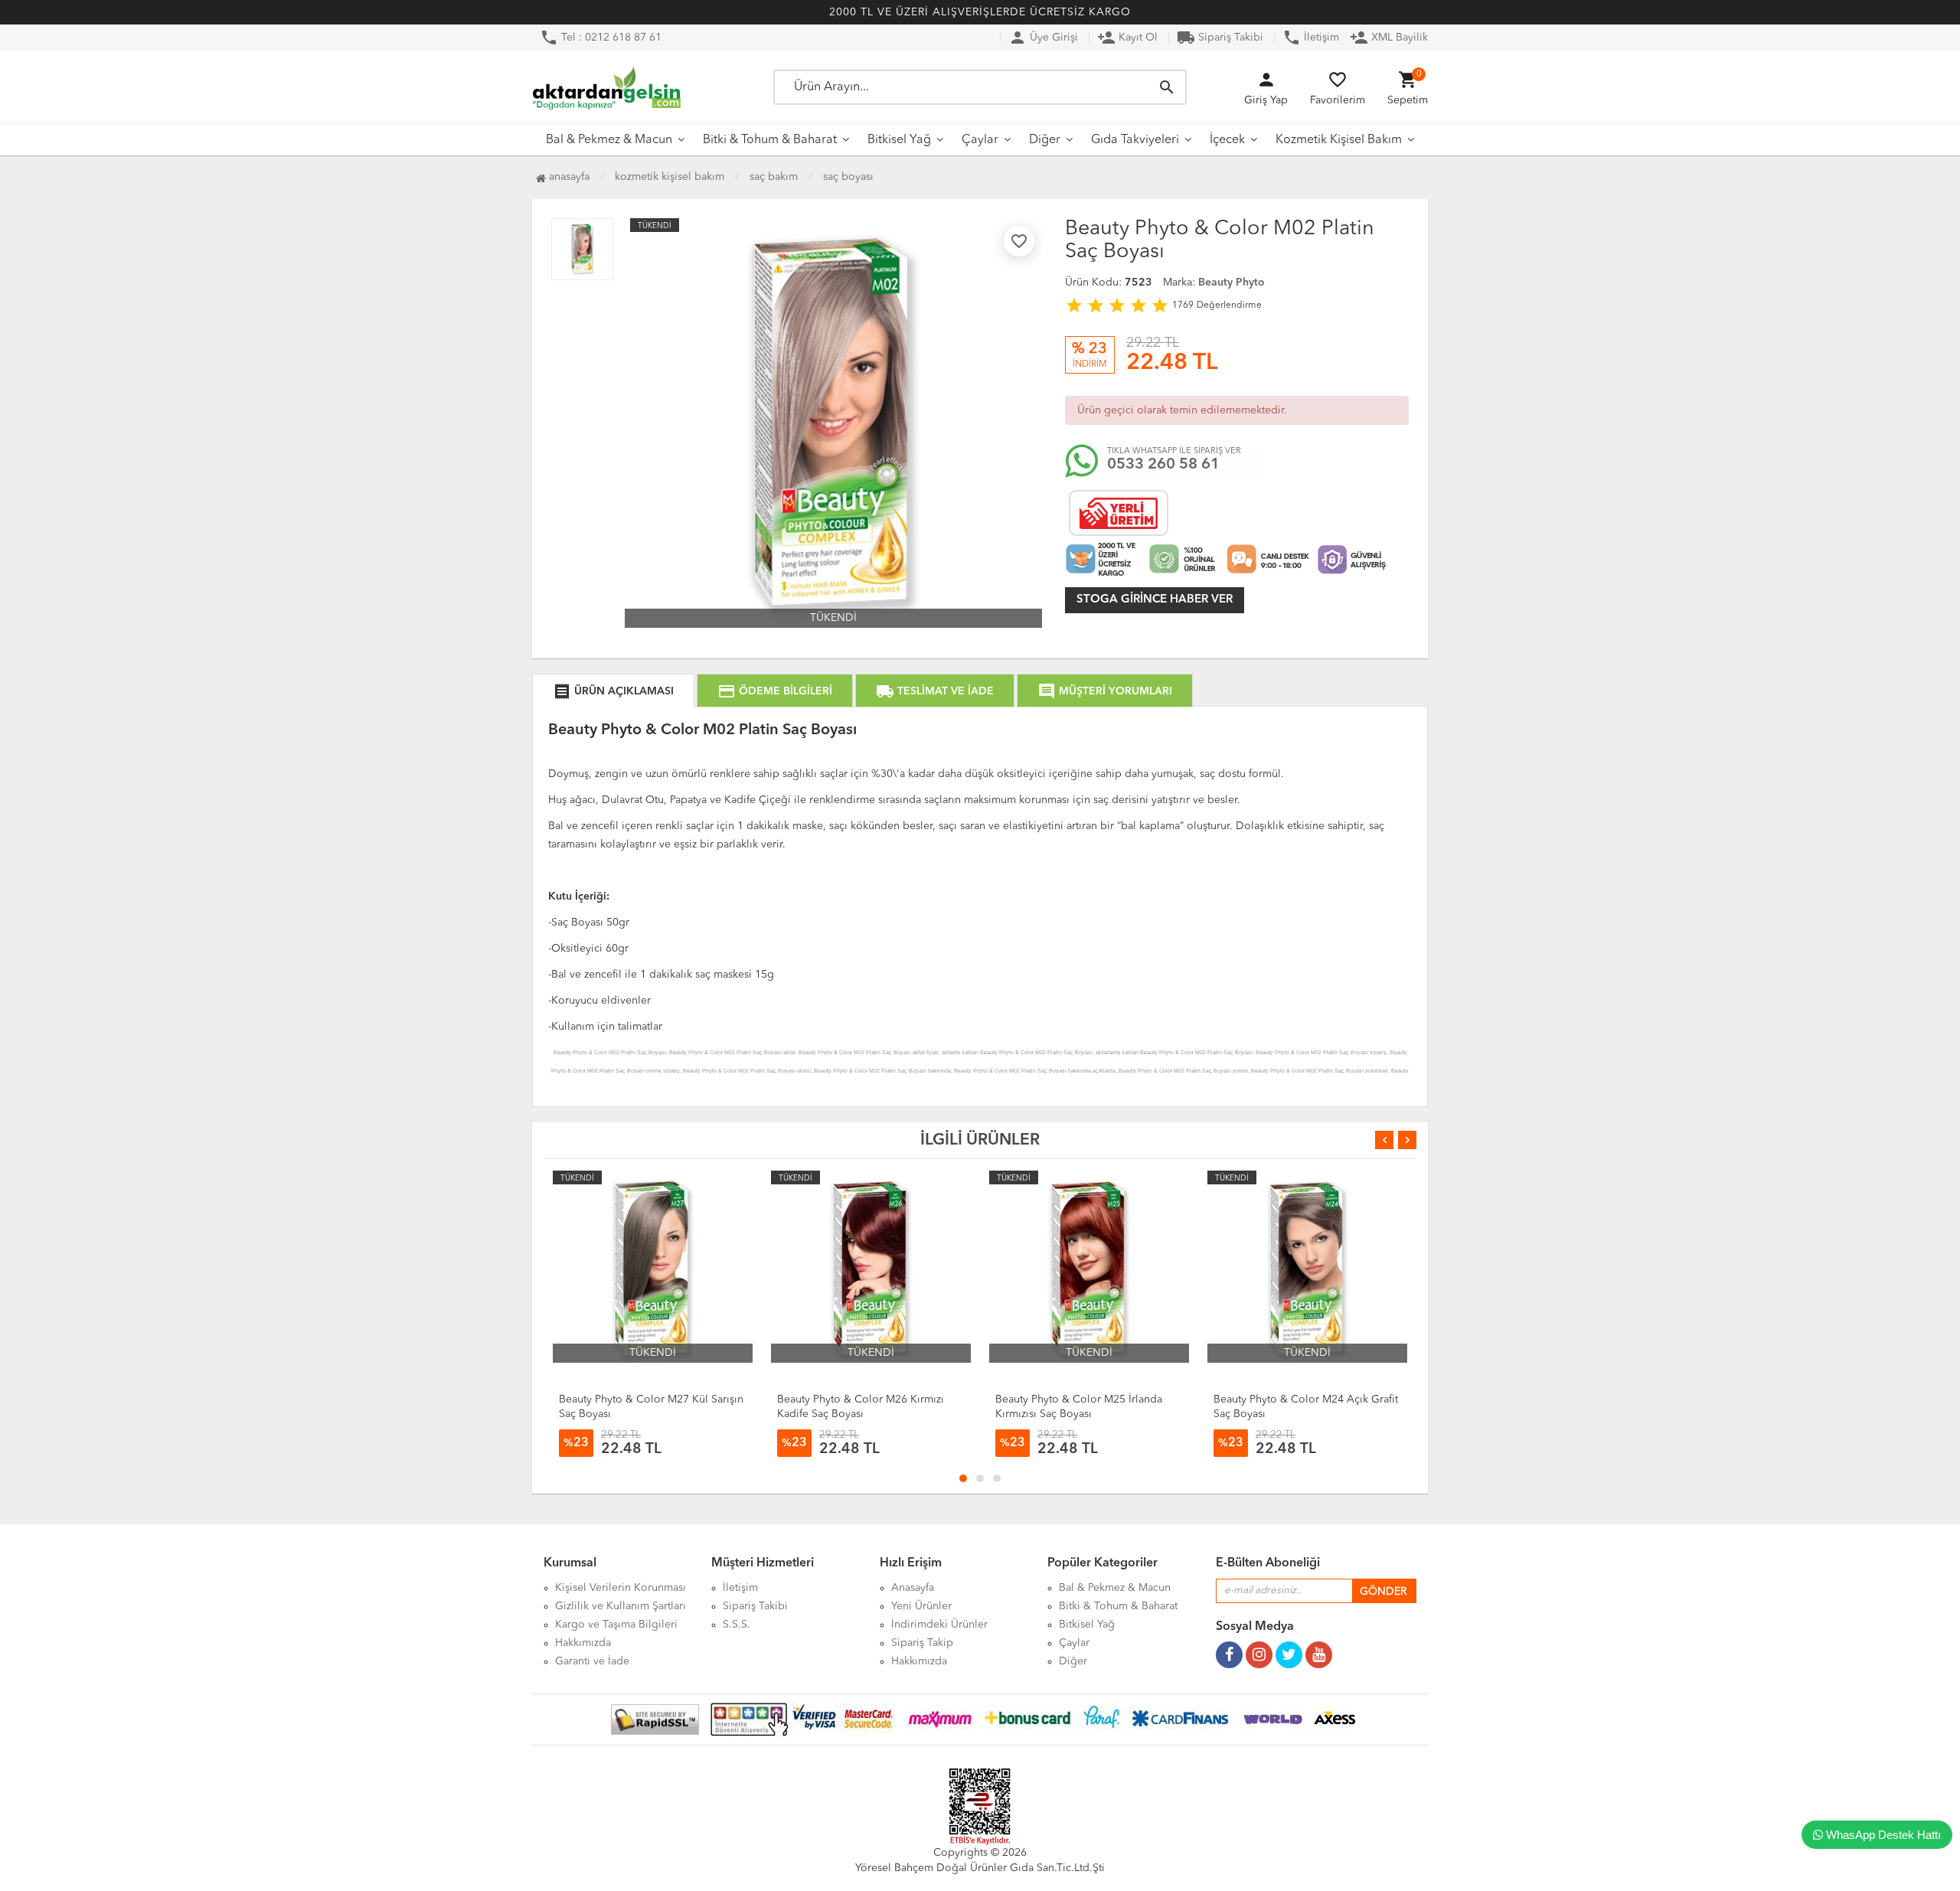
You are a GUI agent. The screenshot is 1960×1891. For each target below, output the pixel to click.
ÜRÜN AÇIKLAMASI (613, 691)
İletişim (1311, 38)
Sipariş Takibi (1220, 38)
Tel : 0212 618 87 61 (601, 38)
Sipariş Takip (922, 1643)
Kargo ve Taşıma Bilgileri (616, 1625)
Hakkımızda (583, 1643)
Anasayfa (568, 177)
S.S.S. (737, 1625)
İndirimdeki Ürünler (939, 1625)
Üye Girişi (1043, 38)
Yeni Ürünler (921, 1606)
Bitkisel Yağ (899, 140)
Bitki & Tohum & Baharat (770, 140)
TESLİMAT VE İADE (935, 691)
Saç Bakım (774, 177)
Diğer (1045, 140)
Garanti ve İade (592, 1661)
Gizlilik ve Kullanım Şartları (621, 1606)
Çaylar (980, 140)
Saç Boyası (848, 177)
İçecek (1227, 140)
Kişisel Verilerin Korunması (621, 1588)
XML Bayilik (1389, 38)
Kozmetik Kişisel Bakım (1339, 140)
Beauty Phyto (1232, 283)
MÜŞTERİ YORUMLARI (1105, 691)
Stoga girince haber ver (1155, 600)
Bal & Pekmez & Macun (609, 140)
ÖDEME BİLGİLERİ (775, 691)
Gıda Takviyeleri (1135, 140)
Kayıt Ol (1127, 38)
